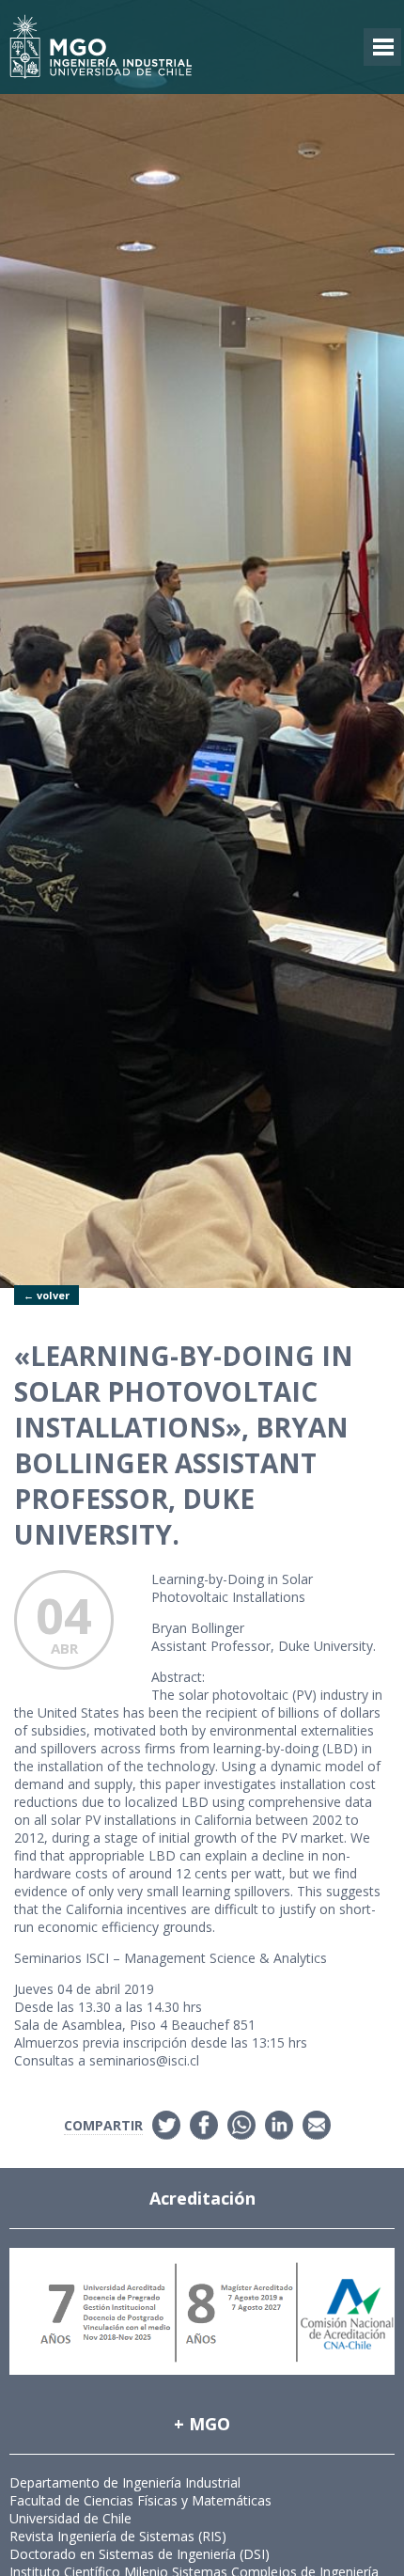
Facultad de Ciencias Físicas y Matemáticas (140, 2500)
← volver (47, 1295)
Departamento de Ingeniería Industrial (125, 2482)
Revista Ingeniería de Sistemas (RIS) (118, 2536)
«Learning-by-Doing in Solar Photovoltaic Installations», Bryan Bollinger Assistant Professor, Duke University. (184, 1445)
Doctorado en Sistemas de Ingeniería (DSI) (140, 2554)
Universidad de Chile (70, 2518)
